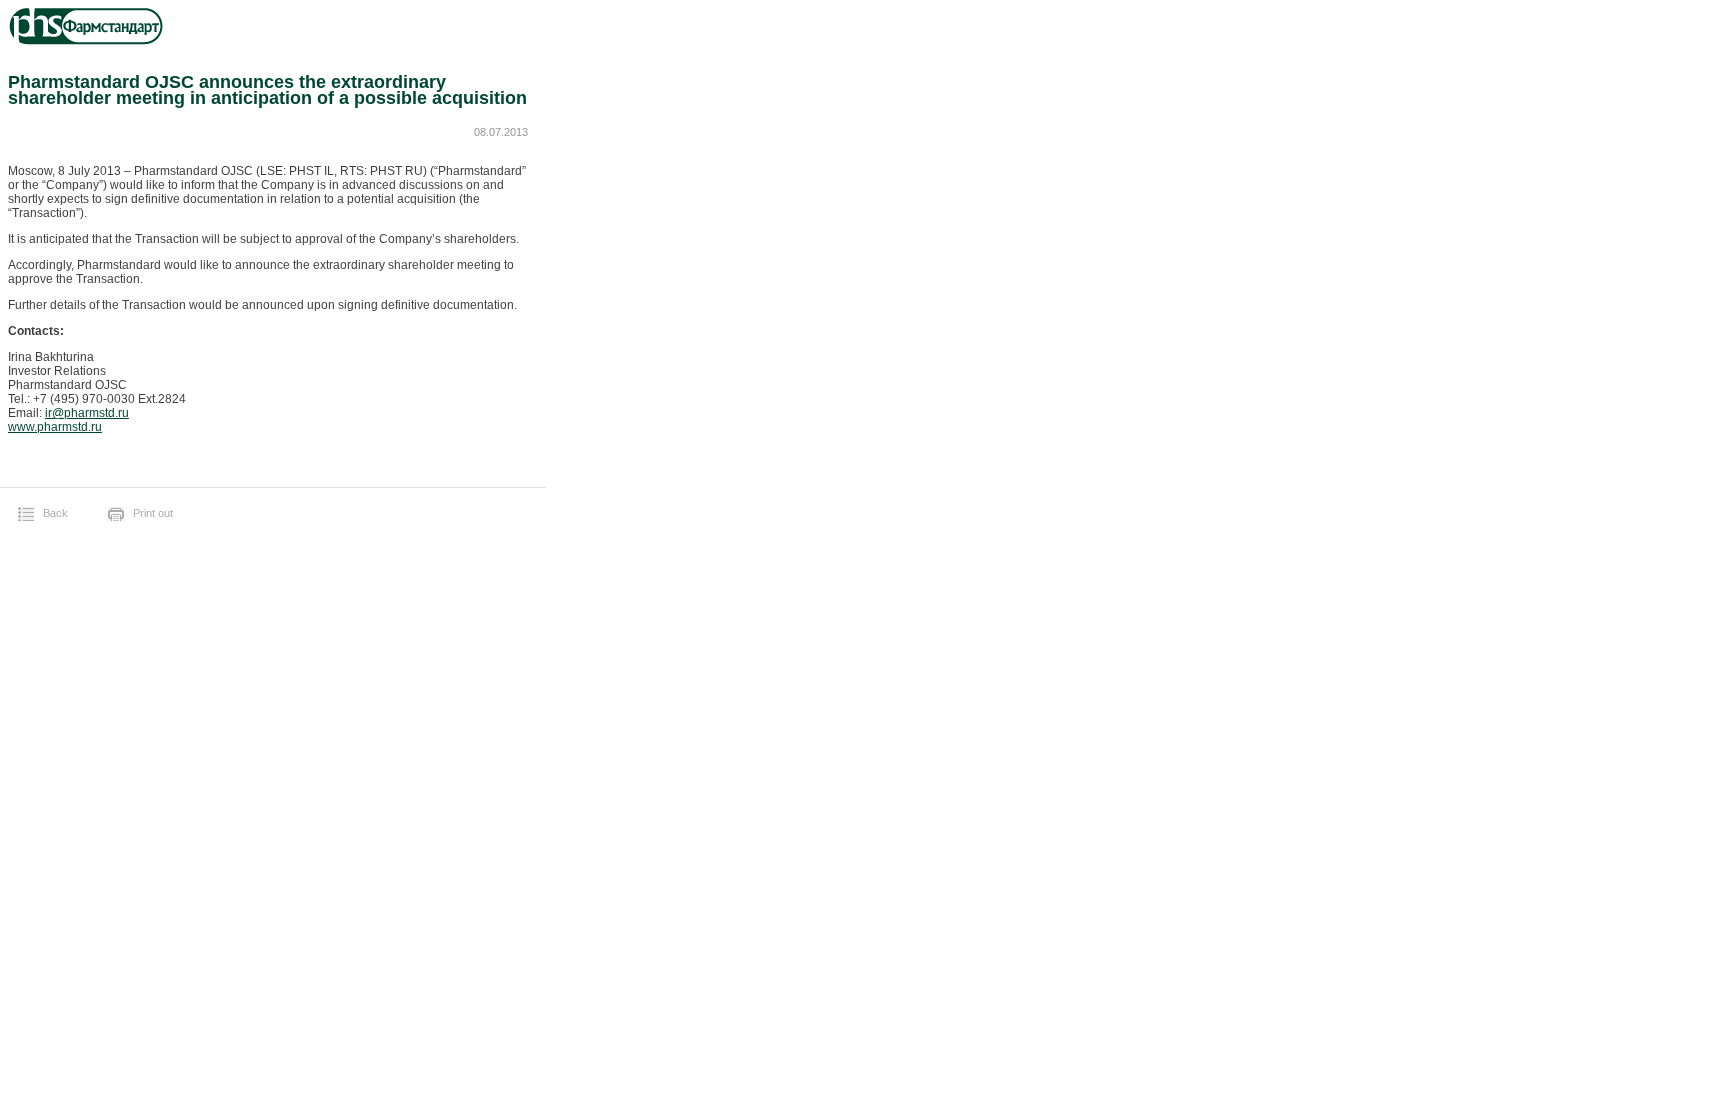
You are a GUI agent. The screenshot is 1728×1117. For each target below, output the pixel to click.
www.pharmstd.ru (55, 427)
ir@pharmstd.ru (87, 413)
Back (55, 513)
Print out (153, 513)
